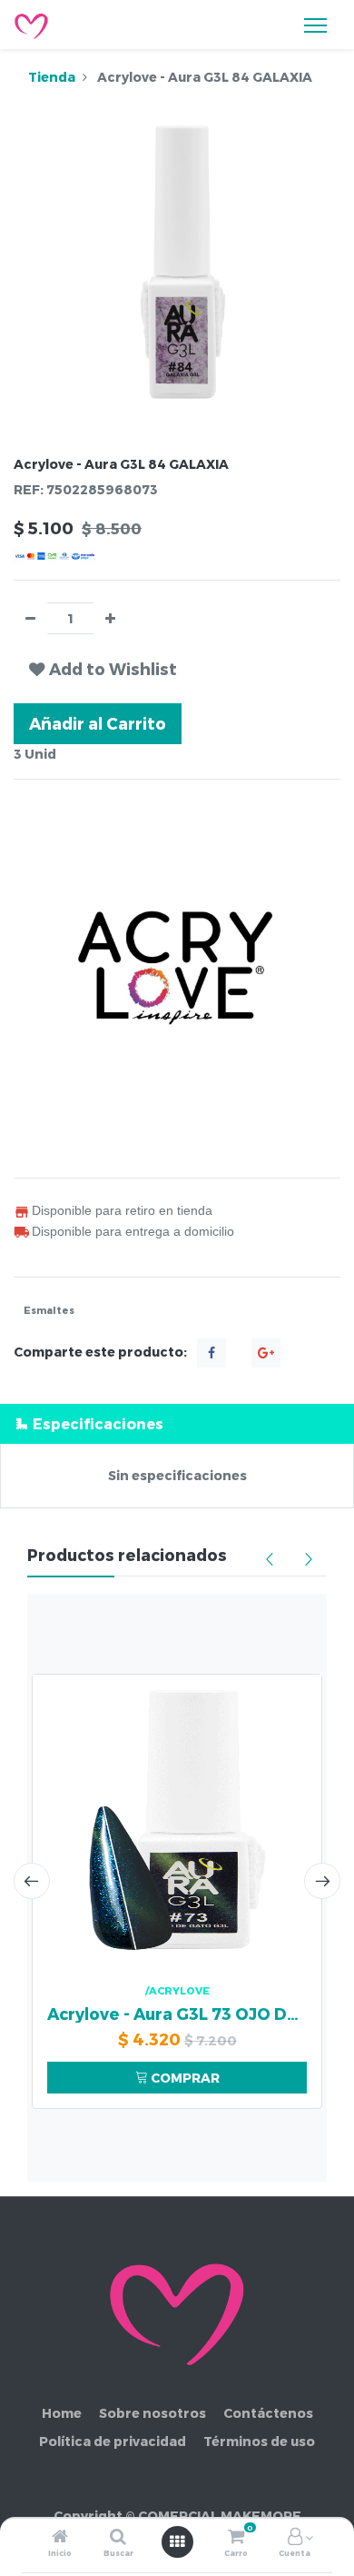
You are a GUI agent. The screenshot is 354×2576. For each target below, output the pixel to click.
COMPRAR (184, 2078)
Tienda (52, 77)
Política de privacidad (113, 2441)
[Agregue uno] (110, 618)
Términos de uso (259, 2441)
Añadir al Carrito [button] (98, 723)
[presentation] (32, 1881)
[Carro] (236, 2537)
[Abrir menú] (177, 2541)
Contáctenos (268, 2413)
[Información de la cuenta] (295, 2537)
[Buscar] (118, 2537)
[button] (103, 669)
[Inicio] (60, 2537)
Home (62, 2413)
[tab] (177, 1423)
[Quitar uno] (30, 618)
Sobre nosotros (152, 2413)
